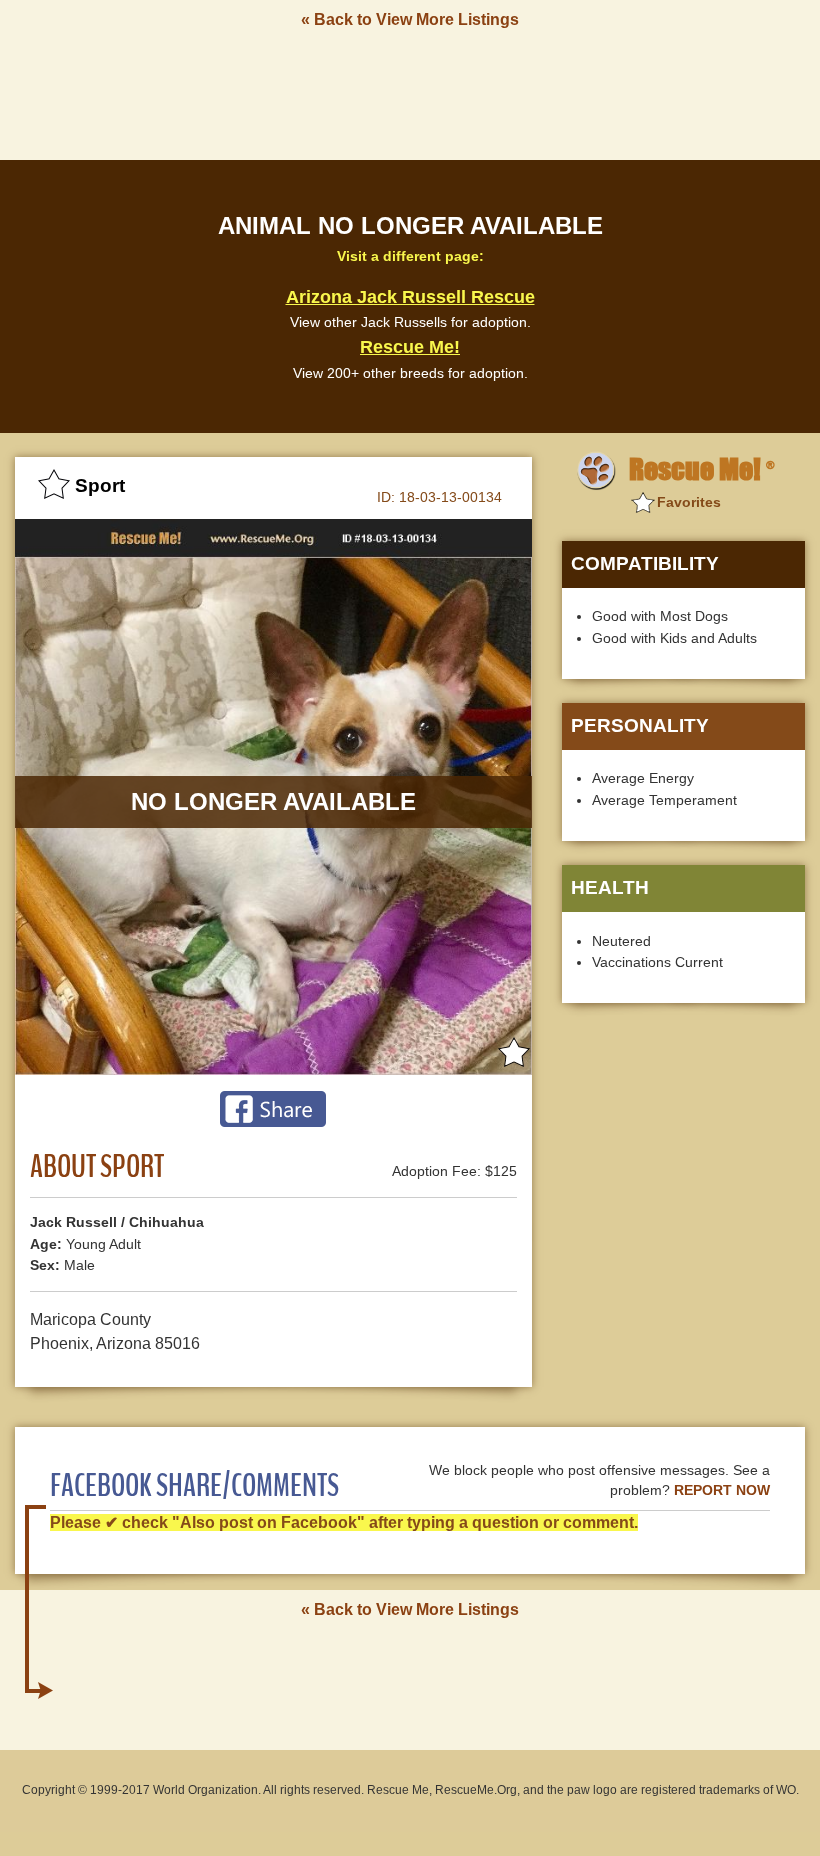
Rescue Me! (410, 347)
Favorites (689, 502)
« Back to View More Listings (410, 19)
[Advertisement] (410, 93)
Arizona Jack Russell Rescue (410, 297)
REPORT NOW (722, 1490)
